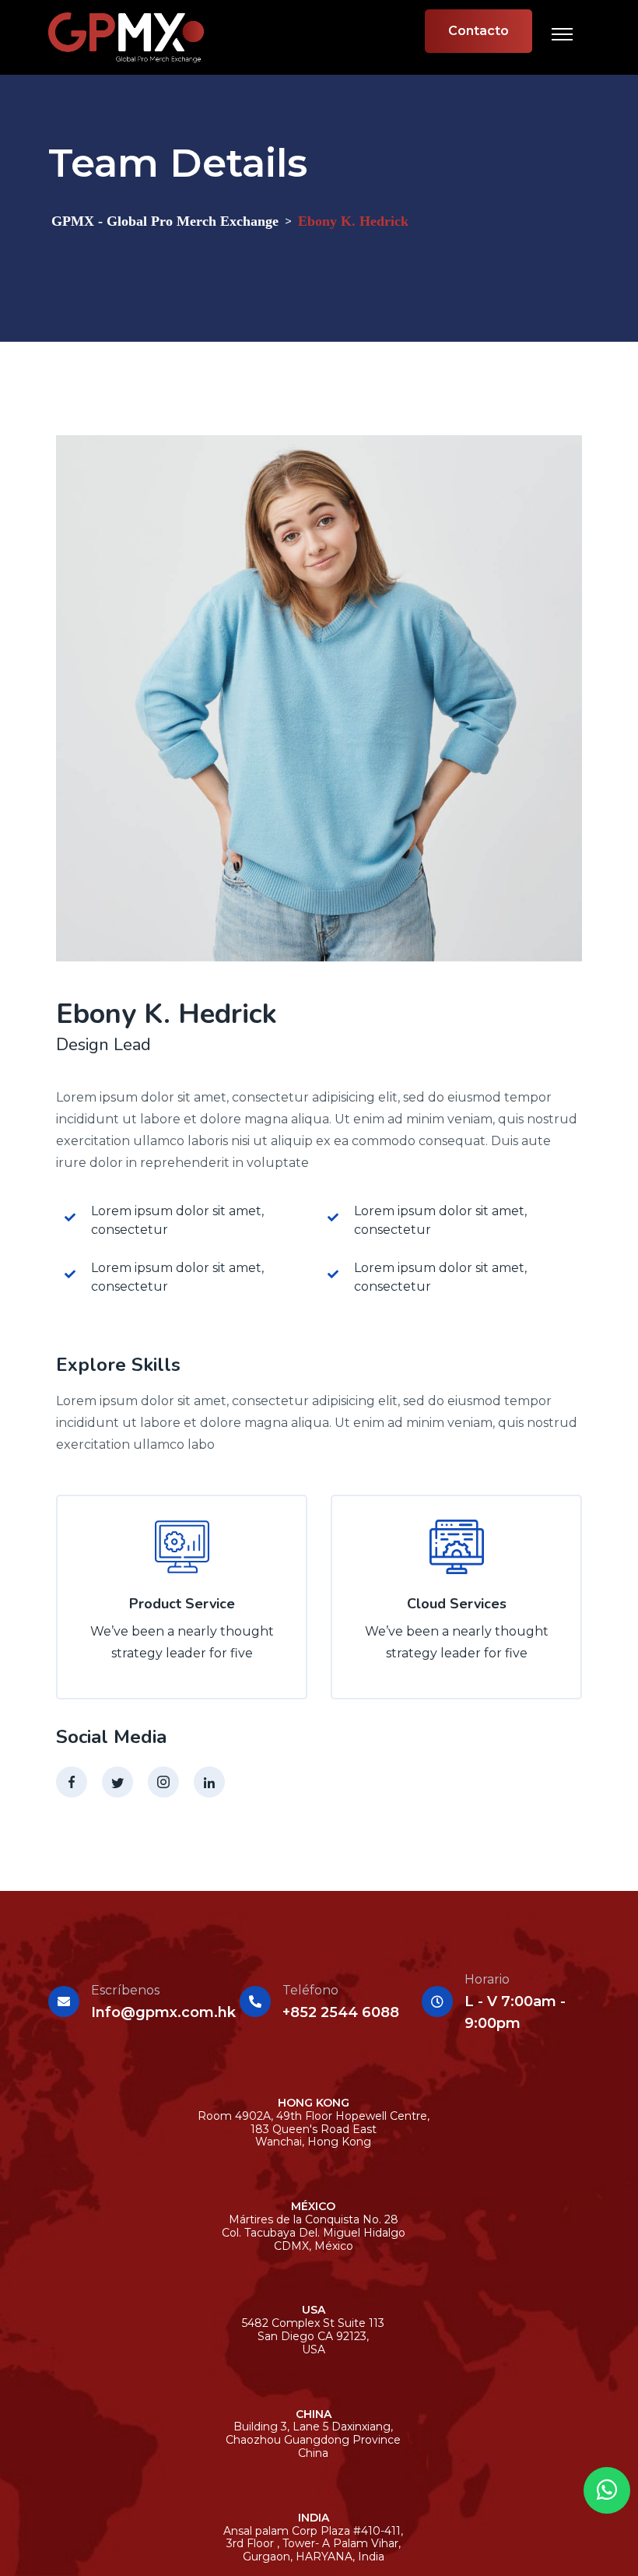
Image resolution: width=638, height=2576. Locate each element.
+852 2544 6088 (341, 2012)
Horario (487, 1979)
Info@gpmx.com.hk (163, 2012)
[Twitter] (117, 1782)
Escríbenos (125, 1990)
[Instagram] (163, 1782)
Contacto (478, 31)
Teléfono (310, 1990)
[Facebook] (72, 1782)
